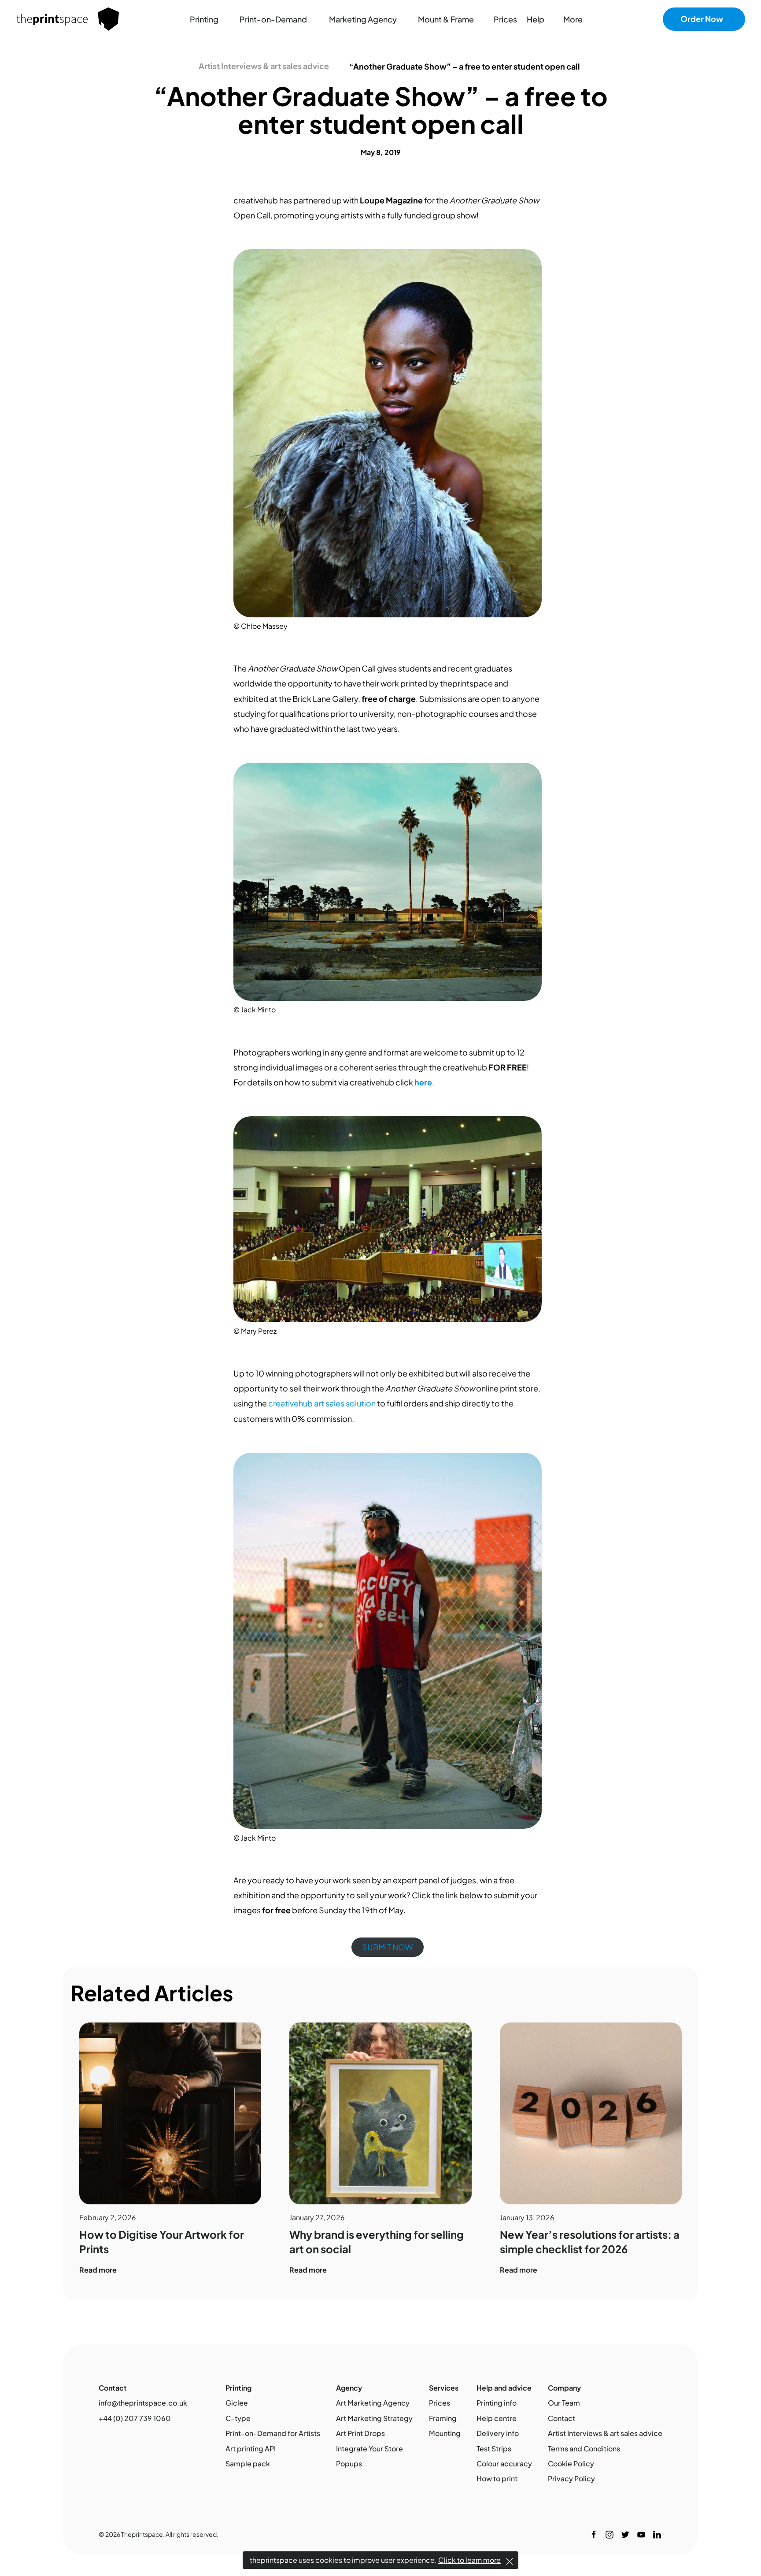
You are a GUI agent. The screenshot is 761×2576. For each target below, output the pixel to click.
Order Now (702, 19)
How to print (497, 2478)
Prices (440, 2403)
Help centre (497, 2418)
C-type (238, 2418)
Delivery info (498, 2433)
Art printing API (251, 2449)
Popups (349, 2463)
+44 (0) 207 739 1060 (135, 2418)
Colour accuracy (504, 2463)
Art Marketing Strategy (374, 2418)
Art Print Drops (360, 2433)
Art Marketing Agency (373, 2403)
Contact (562, 2418)
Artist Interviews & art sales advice (264, 66)
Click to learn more (469, 2560)
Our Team (564, 2403)
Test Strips (494, 2449)
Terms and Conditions (584, 2449)
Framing (443, 2418)
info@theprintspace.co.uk (143, 2403)
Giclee (237, 2403)
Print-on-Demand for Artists (273, 2433)
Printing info (497, 2403)
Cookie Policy (571, 2463)
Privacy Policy (571, 2478)
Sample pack (248, 2463)
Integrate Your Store (369, 2449)
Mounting (445, 2433)
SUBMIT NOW (388, 1947)
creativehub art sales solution (322, 1403)
